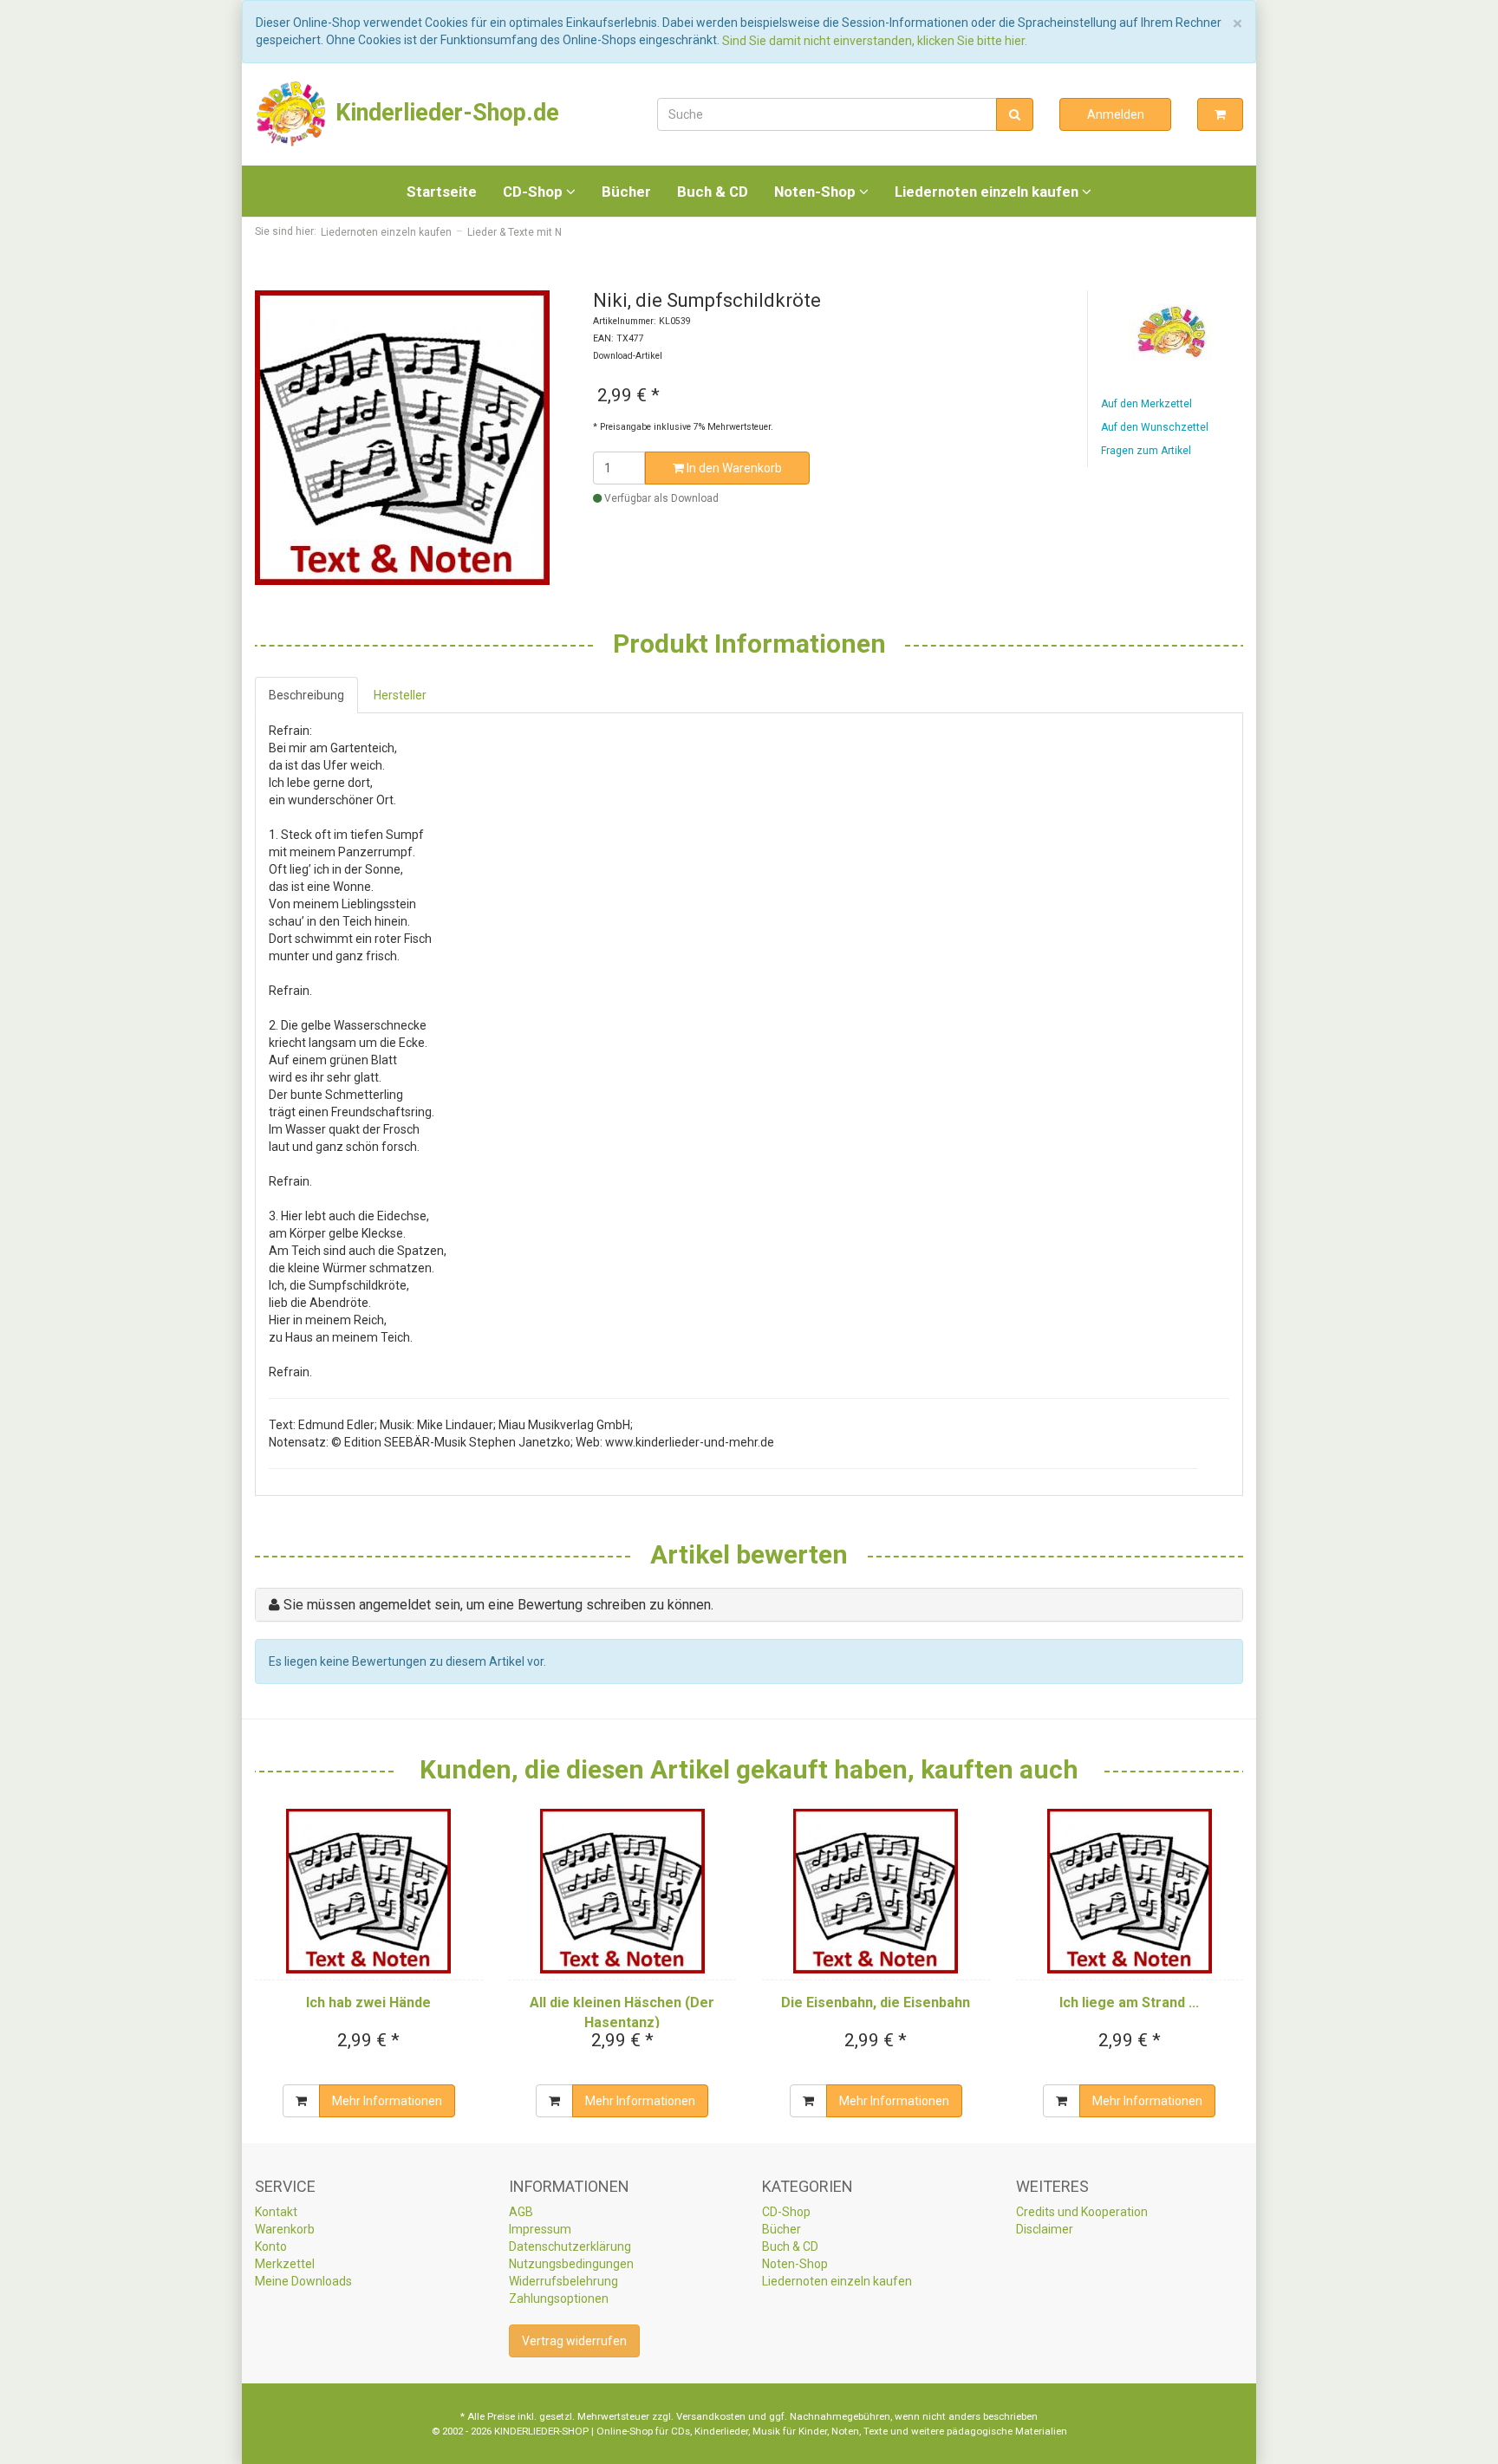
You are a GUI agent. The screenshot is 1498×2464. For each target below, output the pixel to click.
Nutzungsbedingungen (571, 2264)
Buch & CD (713, 192)
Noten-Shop (817, 192)
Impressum (540, 2229)
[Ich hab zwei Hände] (369, 1891)
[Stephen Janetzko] (1172, 332)
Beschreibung (306, 695)
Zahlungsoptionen (559, 2298)
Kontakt (276, 2212)
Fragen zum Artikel (1146, 451)
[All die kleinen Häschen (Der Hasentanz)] (623, 1891)
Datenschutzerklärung (570, 2246)
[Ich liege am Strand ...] (1130, 1891)
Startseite (442, 192)
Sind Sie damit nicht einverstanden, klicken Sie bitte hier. (875, 41)
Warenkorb (285, 2229)
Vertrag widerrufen (574, 2341)
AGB (521, 2212)
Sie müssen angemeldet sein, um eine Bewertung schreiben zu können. (498, 1605)
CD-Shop (534, 192)
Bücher (626, 192)
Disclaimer (1045, 2229)
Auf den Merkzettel (1146, 404)
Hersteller (400, 695)
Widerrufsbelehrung (563, 2281)
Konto (271, 2246)
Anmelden (1116, 114)
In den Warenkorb (733, 468)
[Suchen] (1015, 114)
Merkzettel (285, 2264)
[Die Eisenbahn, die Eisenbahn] (876, 1891)
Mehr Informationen (387, 2101)
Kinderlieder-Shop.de (444, 113)
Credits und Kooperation (1082, 2212)
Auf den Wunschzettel (1155, 427)
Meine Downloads (303, 2281)
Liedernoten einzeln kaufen (988, 192)
